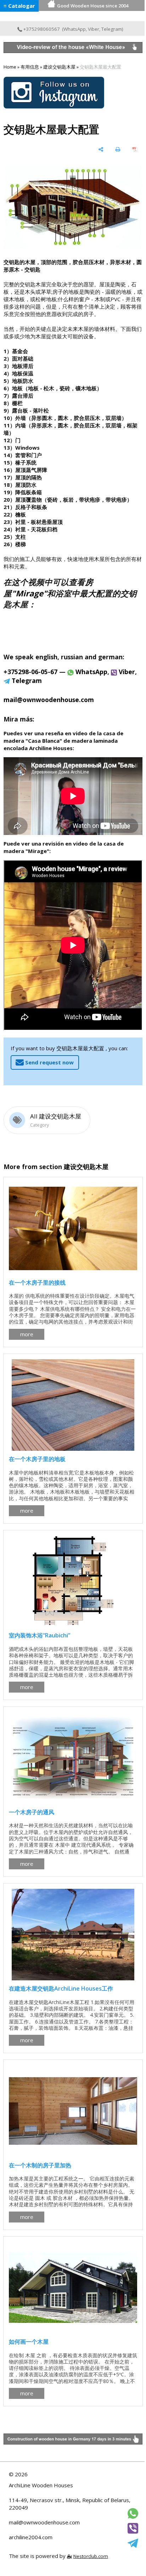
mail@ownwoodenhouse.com (44, 2522)
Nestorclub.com (91, 2556)
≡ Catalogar (19, 6)
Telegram (112, 29)
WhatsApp (75, 29)
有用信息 (30, 67)
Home (10, 67)
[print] (118, 149)
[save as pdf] (135, 149)
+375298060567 (41, 29)
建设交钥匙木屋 (59, 67)
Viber (94, 29)
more (27, 1334)
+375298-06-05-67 (30, 672)
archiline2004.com (31, 2537)
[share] (101, 149)
